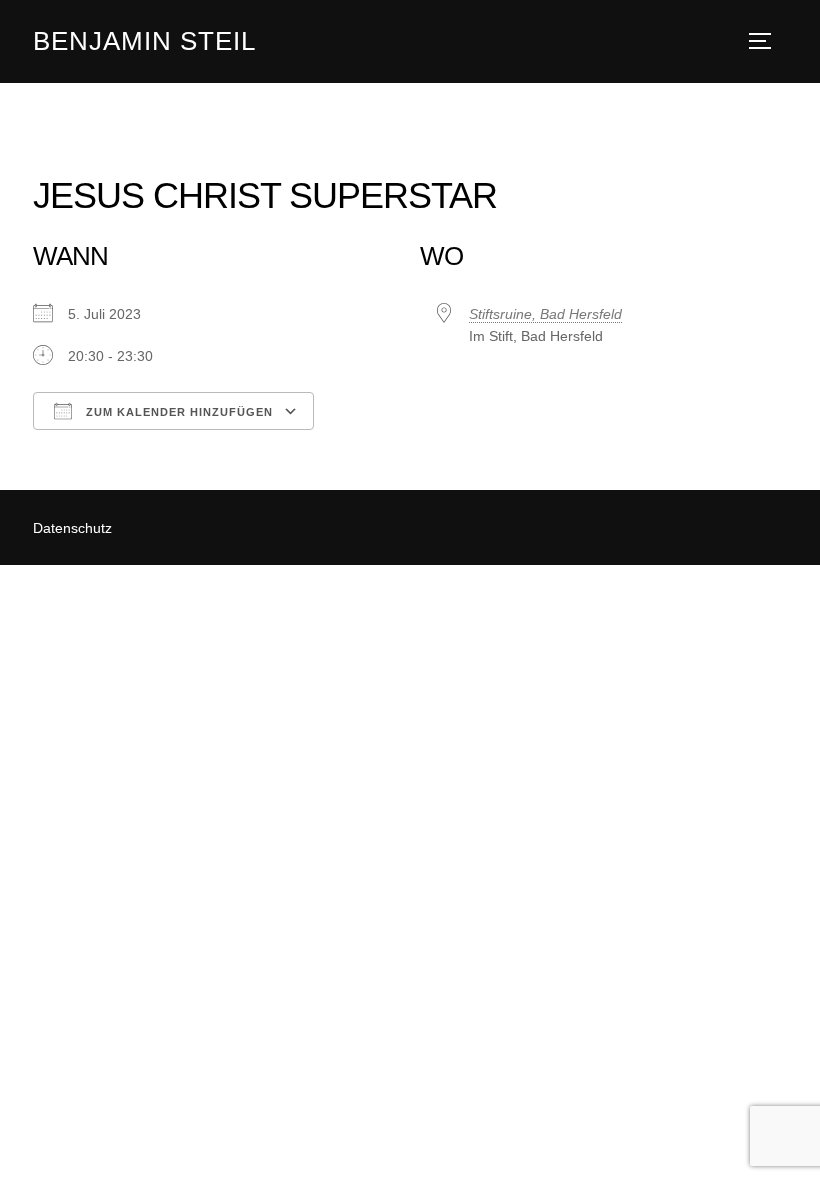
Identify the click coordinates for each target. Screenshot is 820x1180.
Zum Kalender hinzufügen (177, 412)
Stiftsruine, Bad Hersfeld (545, 314)
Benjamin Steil (144, 41)
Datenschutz (72, 528)
